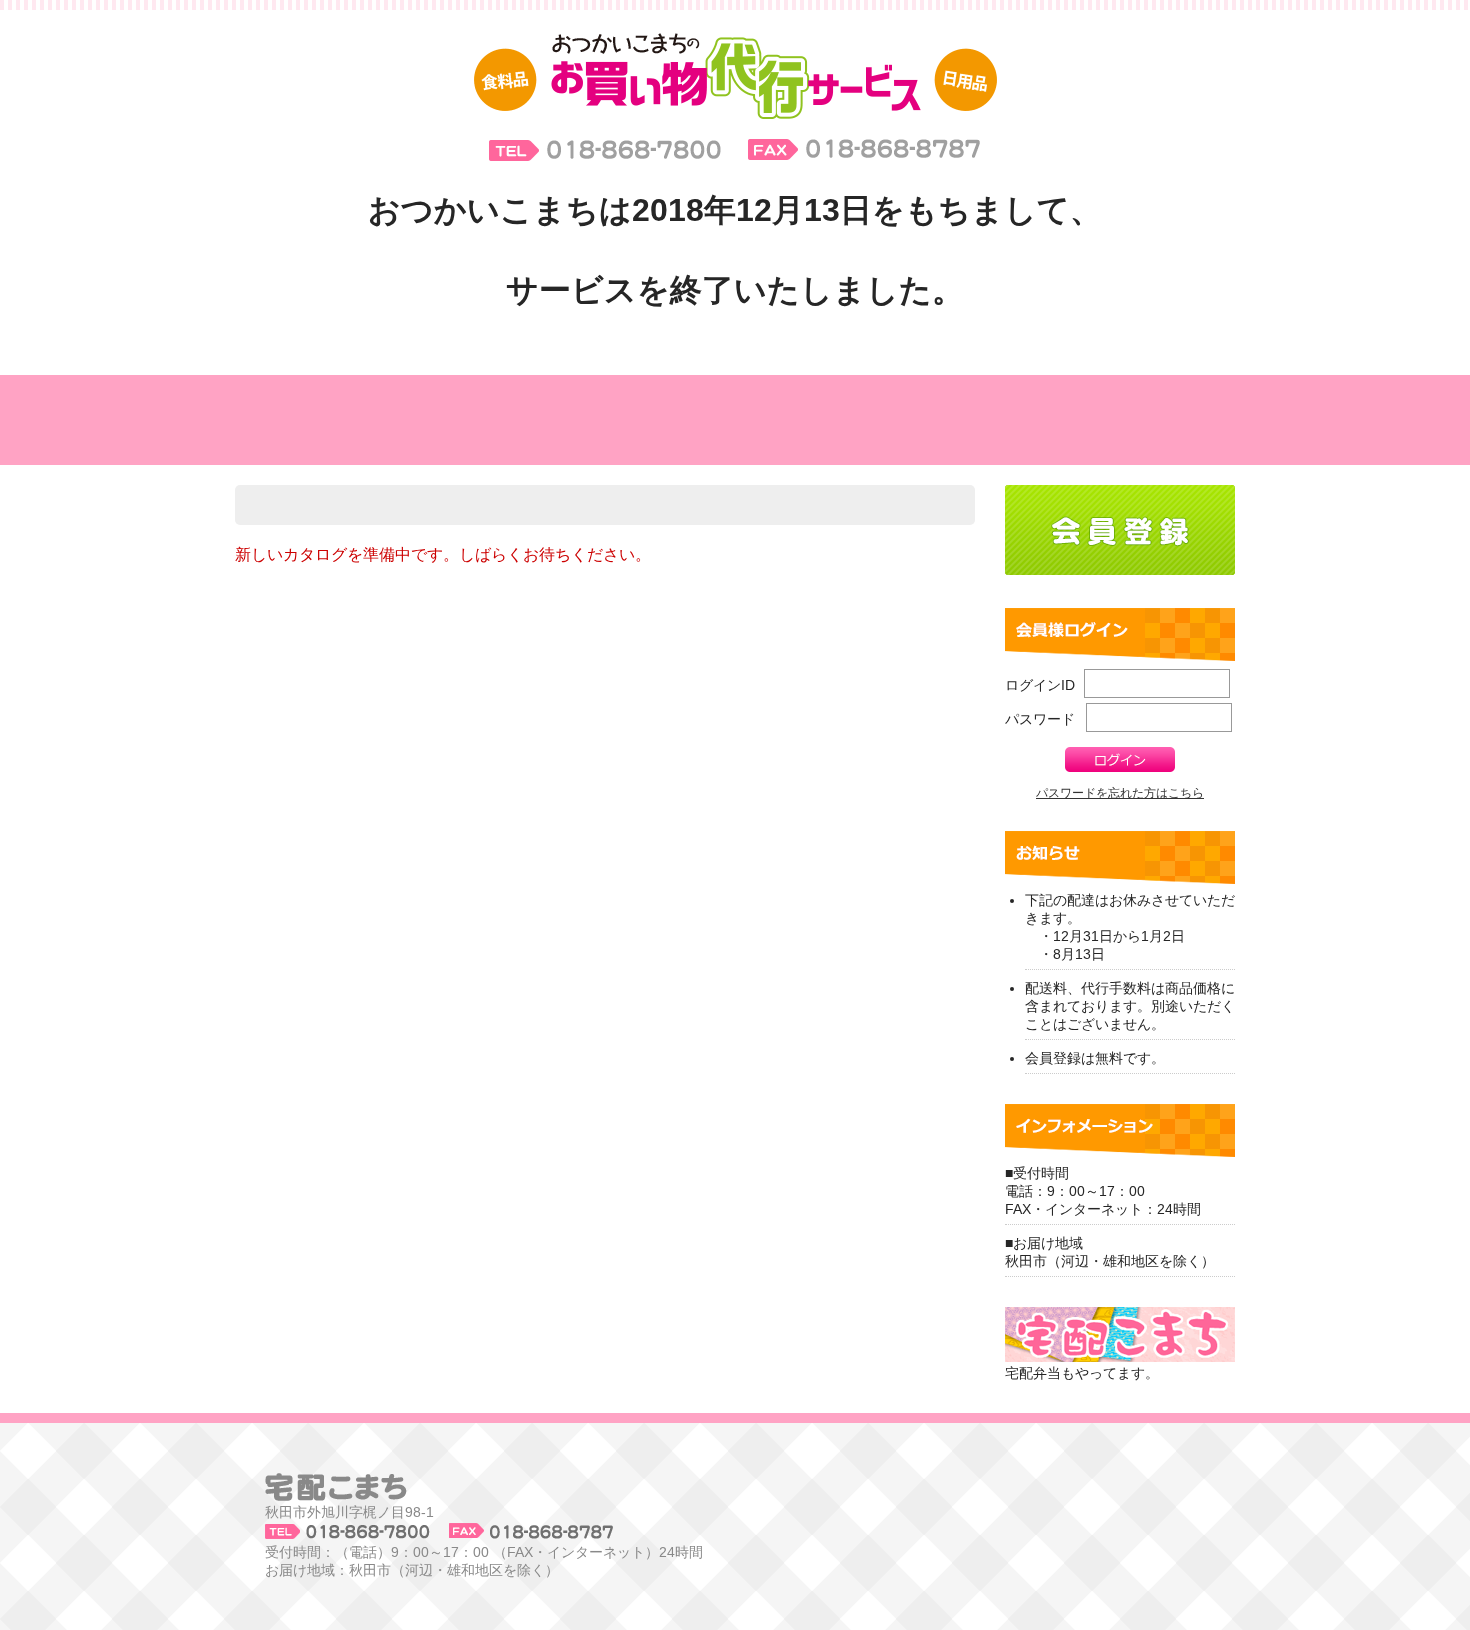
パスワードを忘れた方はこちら (1120, 793)
